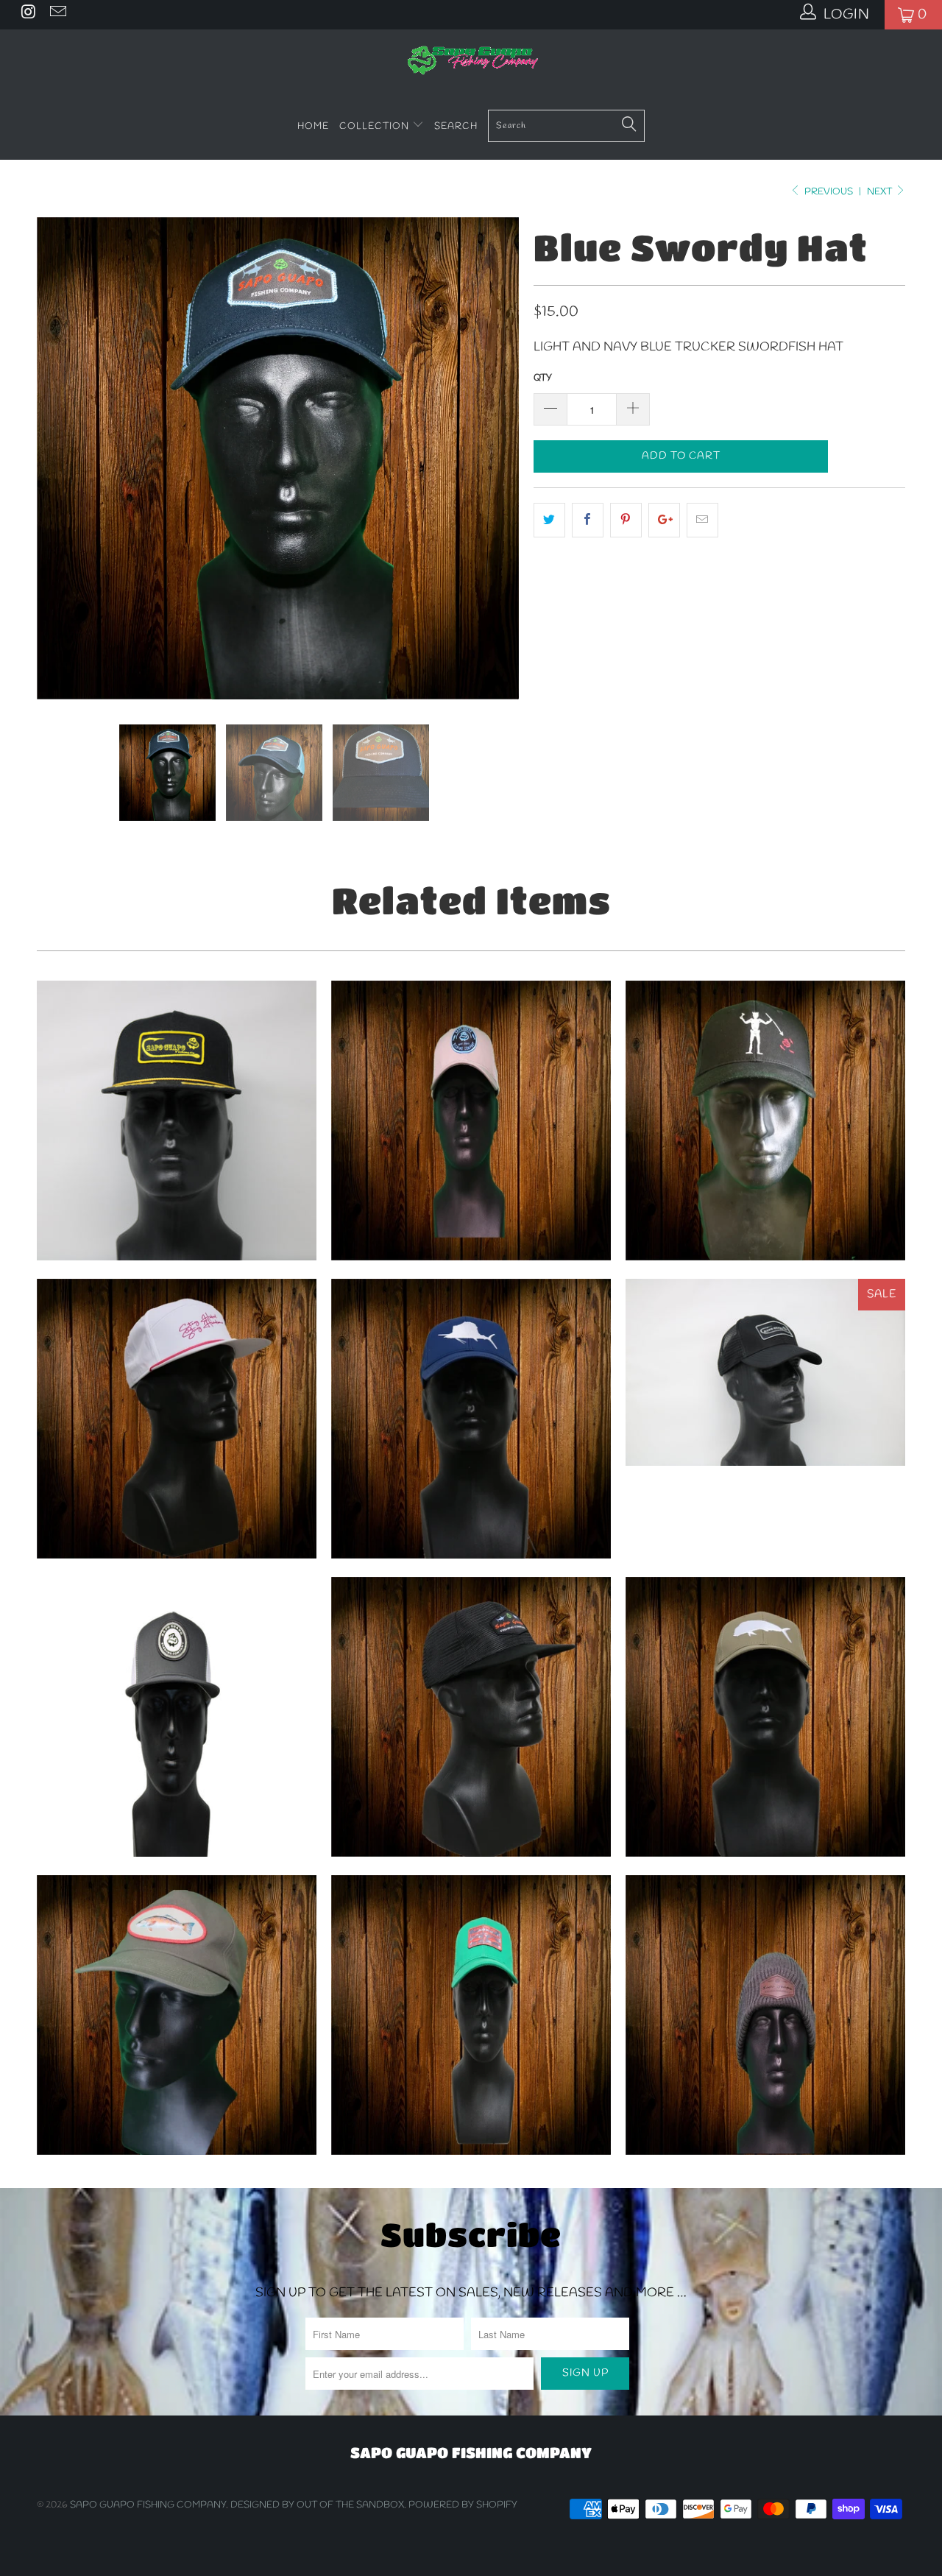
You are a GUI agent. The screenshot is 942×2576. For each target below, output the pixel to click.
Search (456, 126)
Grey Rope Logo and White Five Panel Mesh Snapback (177, 1717)
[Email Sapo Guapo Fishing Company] (56, 15)
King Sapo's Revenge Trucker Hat (765, 1121)
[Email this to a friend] (702, 520)
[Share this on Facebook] (588, 520)
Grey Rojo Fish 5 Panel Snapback (177, 2015)
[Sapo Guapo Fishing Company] (471, 61)
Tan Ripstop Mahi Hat (765, 1717)
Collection (376, 126)
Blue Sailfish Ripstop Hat (471, 1419)
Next (881, 192)
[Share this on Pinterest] (626, 520)
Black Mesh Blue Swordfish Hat (471, 1717)
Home (313, 126)
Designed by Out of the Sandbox (317, 2505)
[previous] (63, 458)
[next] (493, 458)
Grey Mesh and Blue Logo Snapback (471, 1121)
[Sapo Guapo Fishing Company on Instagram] (28, 15)
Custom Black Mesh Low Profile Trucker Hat (765, 1372)
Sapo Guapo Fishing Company (148, 2505)
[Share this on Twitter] (549, 520)
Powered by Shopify (463, 2505)
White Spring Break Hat (177, 1419)
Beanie (765, 2015)
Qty (543, 378)
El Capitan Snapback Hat (177, 1121)
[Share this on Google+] (664, 520)
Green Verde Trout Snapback (471, 2015)
